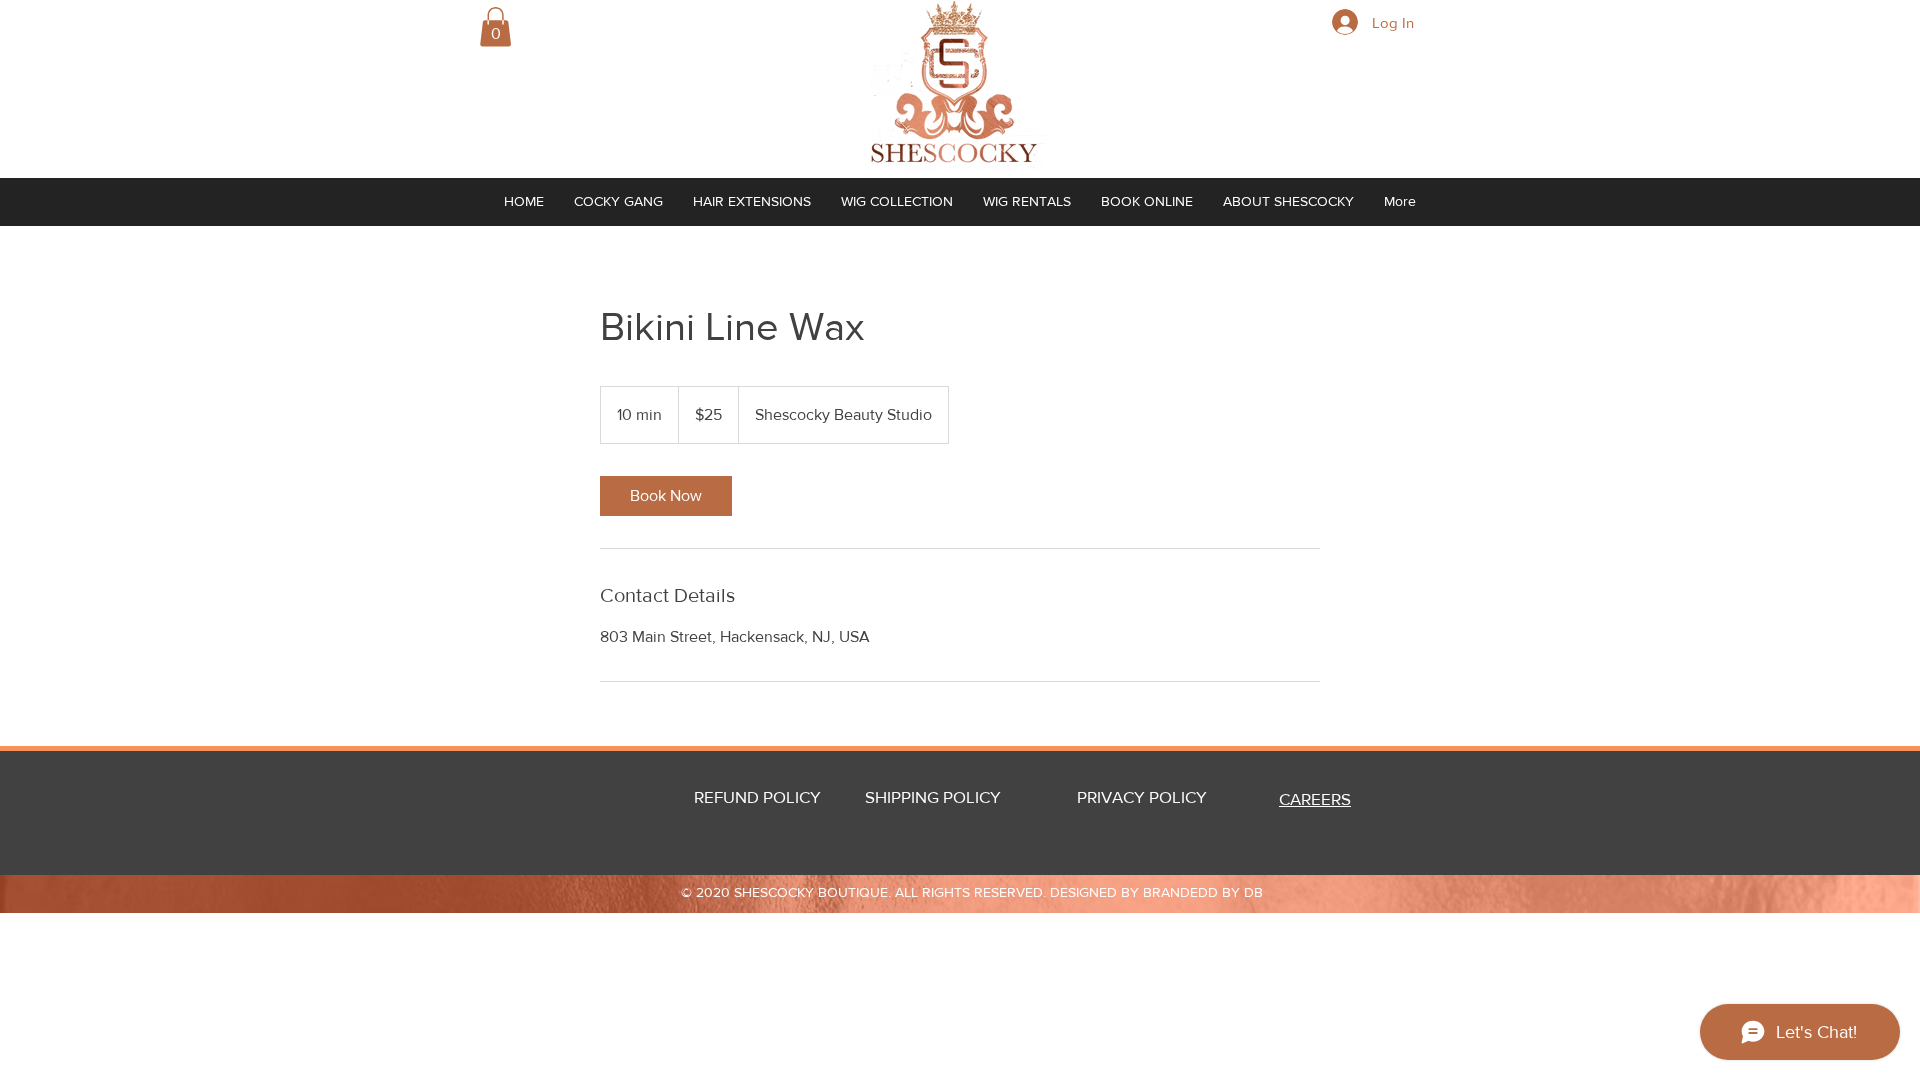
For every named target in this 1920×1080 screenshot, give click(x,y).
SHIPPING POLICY (933, 796)
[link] (666, 496)
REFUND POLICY (757, 796)
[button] (495, 26)
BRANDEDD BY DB (1203, 892)
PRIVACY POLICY (1162, 796)
